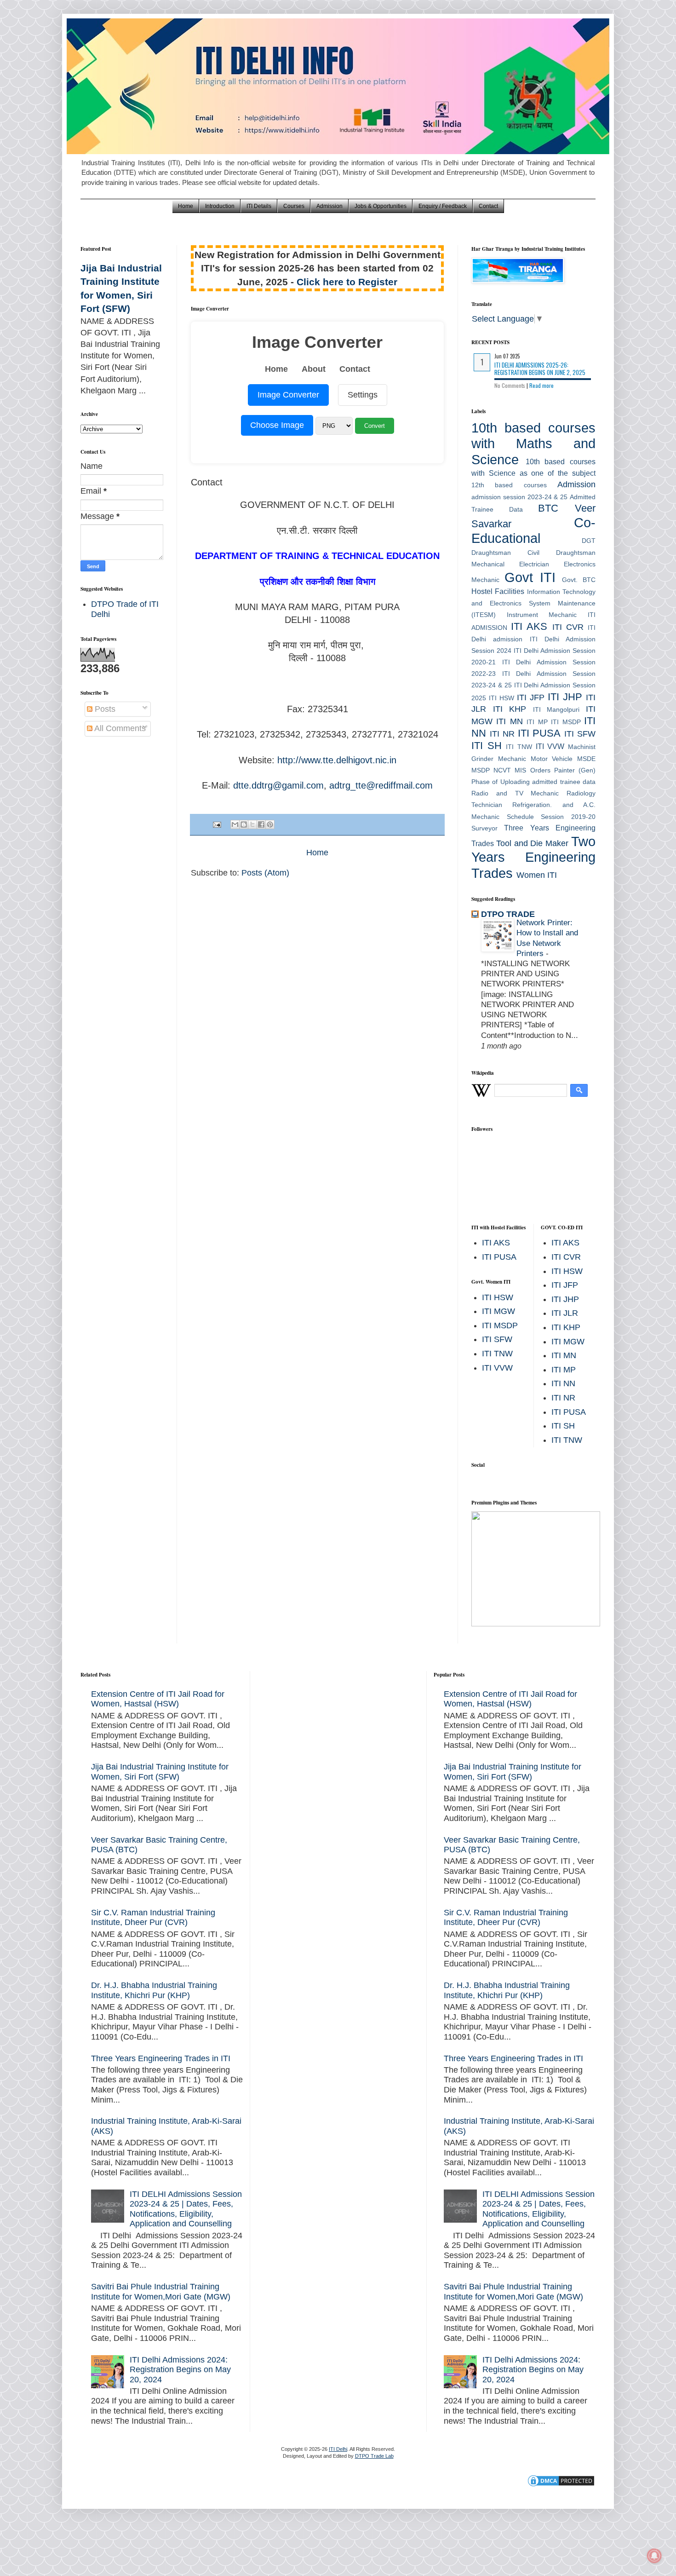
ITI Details (259, 206)
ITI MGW (498, 1311)
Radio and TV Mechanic (515, 793)
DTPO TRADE (508, 914)
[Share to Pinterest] (270, 824)
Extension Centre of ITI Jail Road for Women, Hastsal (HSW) (158, 1699)
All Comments (119, 728)
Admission (329, 206)
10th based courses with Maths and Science (533, 444)
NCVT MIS (510, 770)
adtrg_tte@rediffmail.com (381, 785)
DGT (589, 541)
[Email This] (235, 824)
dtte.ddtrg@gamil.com (278, 785)
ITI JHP (565, 697)
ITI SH (487, 746)
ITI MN (509, 721)
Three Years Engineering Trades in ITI (161, 2058)
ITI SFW (580, 734)
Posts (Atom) (265, 873)
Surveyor (484, 828)
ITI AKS (529, 626)
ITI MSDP (566, 722)
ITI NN (563, 1383)
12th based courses (509, 485)
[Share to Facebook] (261, 824)
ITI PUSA (539, 733)
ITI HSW (501, 698)
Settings (363, 395)
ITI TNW (519, 747)
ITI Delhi (338, 2449)
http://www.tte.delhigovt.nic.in (337, 760)
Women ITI (537, 875)
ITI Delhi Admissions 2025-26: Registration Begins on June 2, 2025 (540, 369)
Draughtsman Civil (505, 553)
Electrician (534, 564)
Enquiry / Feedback (443, 206)
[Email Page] (216, 824)
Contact (488, 206)
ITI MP (537, 722)
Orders (540, 770)
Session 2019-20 (568, 817)
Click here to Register (347, 282)
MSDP (481, 770)
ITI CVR (568, 627)
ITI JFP (531, 697)
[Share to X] (252, 824)
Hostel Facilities (498, 591)
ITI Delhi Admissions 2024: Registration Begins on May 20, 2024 (180, 2370)
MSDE (586, 759)
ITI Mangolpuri (556, 709)
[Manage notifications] (654, 2556)
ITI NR (502, 734)
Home (186, 206)
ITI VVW (550, 746)
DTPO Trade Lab (374, 2456)
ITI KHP (510, 709)
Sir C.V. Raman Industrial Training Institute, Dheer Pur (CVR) (153, 1918)
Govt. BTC (579, 580)
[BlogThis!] (244, 824)
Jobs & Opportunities (381, 206)
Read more (541, 385)
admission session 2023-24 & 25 (519, 497)
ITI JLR (565, 1313)
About (314, 369)
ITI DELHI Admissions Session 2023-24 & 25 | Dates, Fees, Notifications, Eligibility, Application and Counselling (186, 2209)
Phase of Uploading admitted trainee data (533, 782)
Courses (294, 206)
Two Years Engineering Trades (533, 857)
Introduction (220, 206)
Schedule (520, 817)
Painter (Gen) (575, 770)
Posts (104, 709)
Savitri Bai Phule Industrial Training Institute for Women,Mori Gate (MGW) (161, 2292)
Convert (375, 426)
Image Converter (288, 395)
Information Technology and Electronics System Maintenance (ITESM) (533, 603)
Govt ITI (530, 577)
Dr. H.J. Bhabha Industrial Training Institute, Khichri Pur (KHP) (154, 1990)
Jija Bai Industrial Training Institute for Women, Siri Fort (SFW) (160, 1772)
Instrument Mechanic (542, 615)
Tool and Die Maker (532, 843)
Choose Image (277, 425)
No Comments (510, 385)
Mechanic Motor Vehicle (536, 759)
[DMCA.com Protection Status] (561, 2485)
